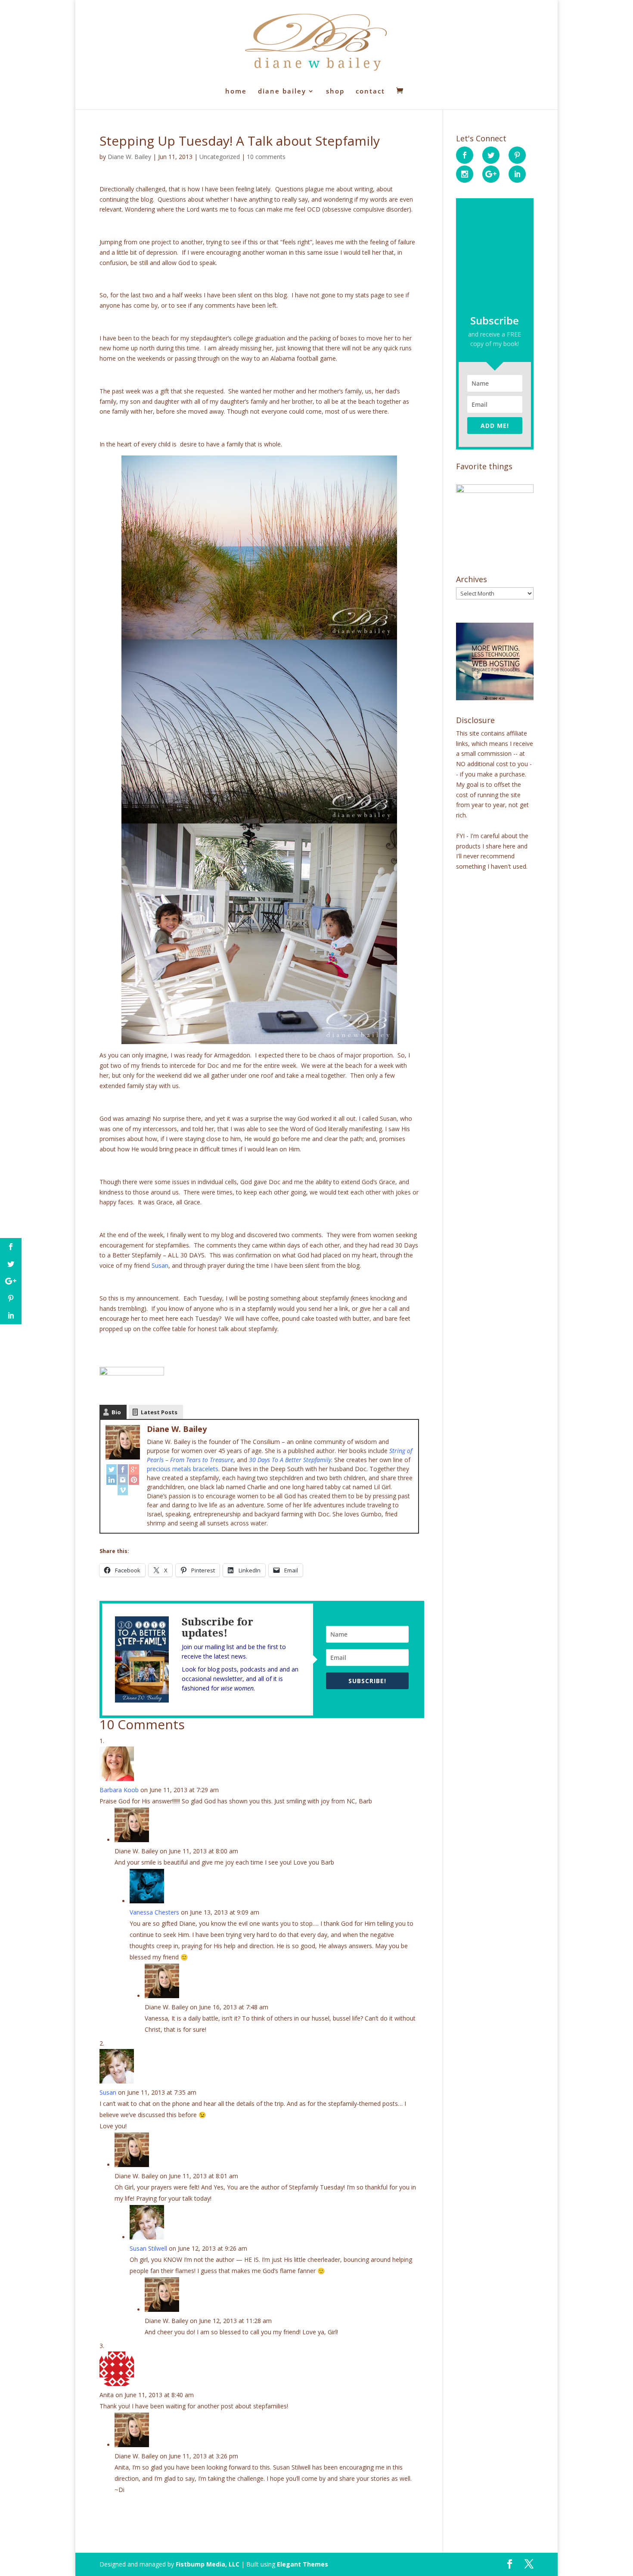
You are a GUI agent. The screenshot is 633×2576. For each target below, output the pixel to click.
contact (370, 92)
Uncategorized (220, 157)
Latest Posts (159, 1412)
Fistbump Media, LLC (208, 2564)
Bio (116, 1412)
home (236, 92)
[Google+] (134, 1469)
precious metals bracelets (183, 1469)
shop (335, 92)
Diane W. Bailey (129, 157)
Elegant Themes (303, 2564)
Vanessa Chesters (154, 1912)
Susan (160, 1265)
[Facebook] (123, 1469)
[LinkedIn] (112, 1480)
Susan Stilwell (148, 2248)
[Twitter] (112, 1469)
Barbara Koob (119, 1790)
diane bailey (282, 92)
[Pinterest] (134, 1480)
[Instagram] (123, 1480)
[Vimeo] (123, 1490)
